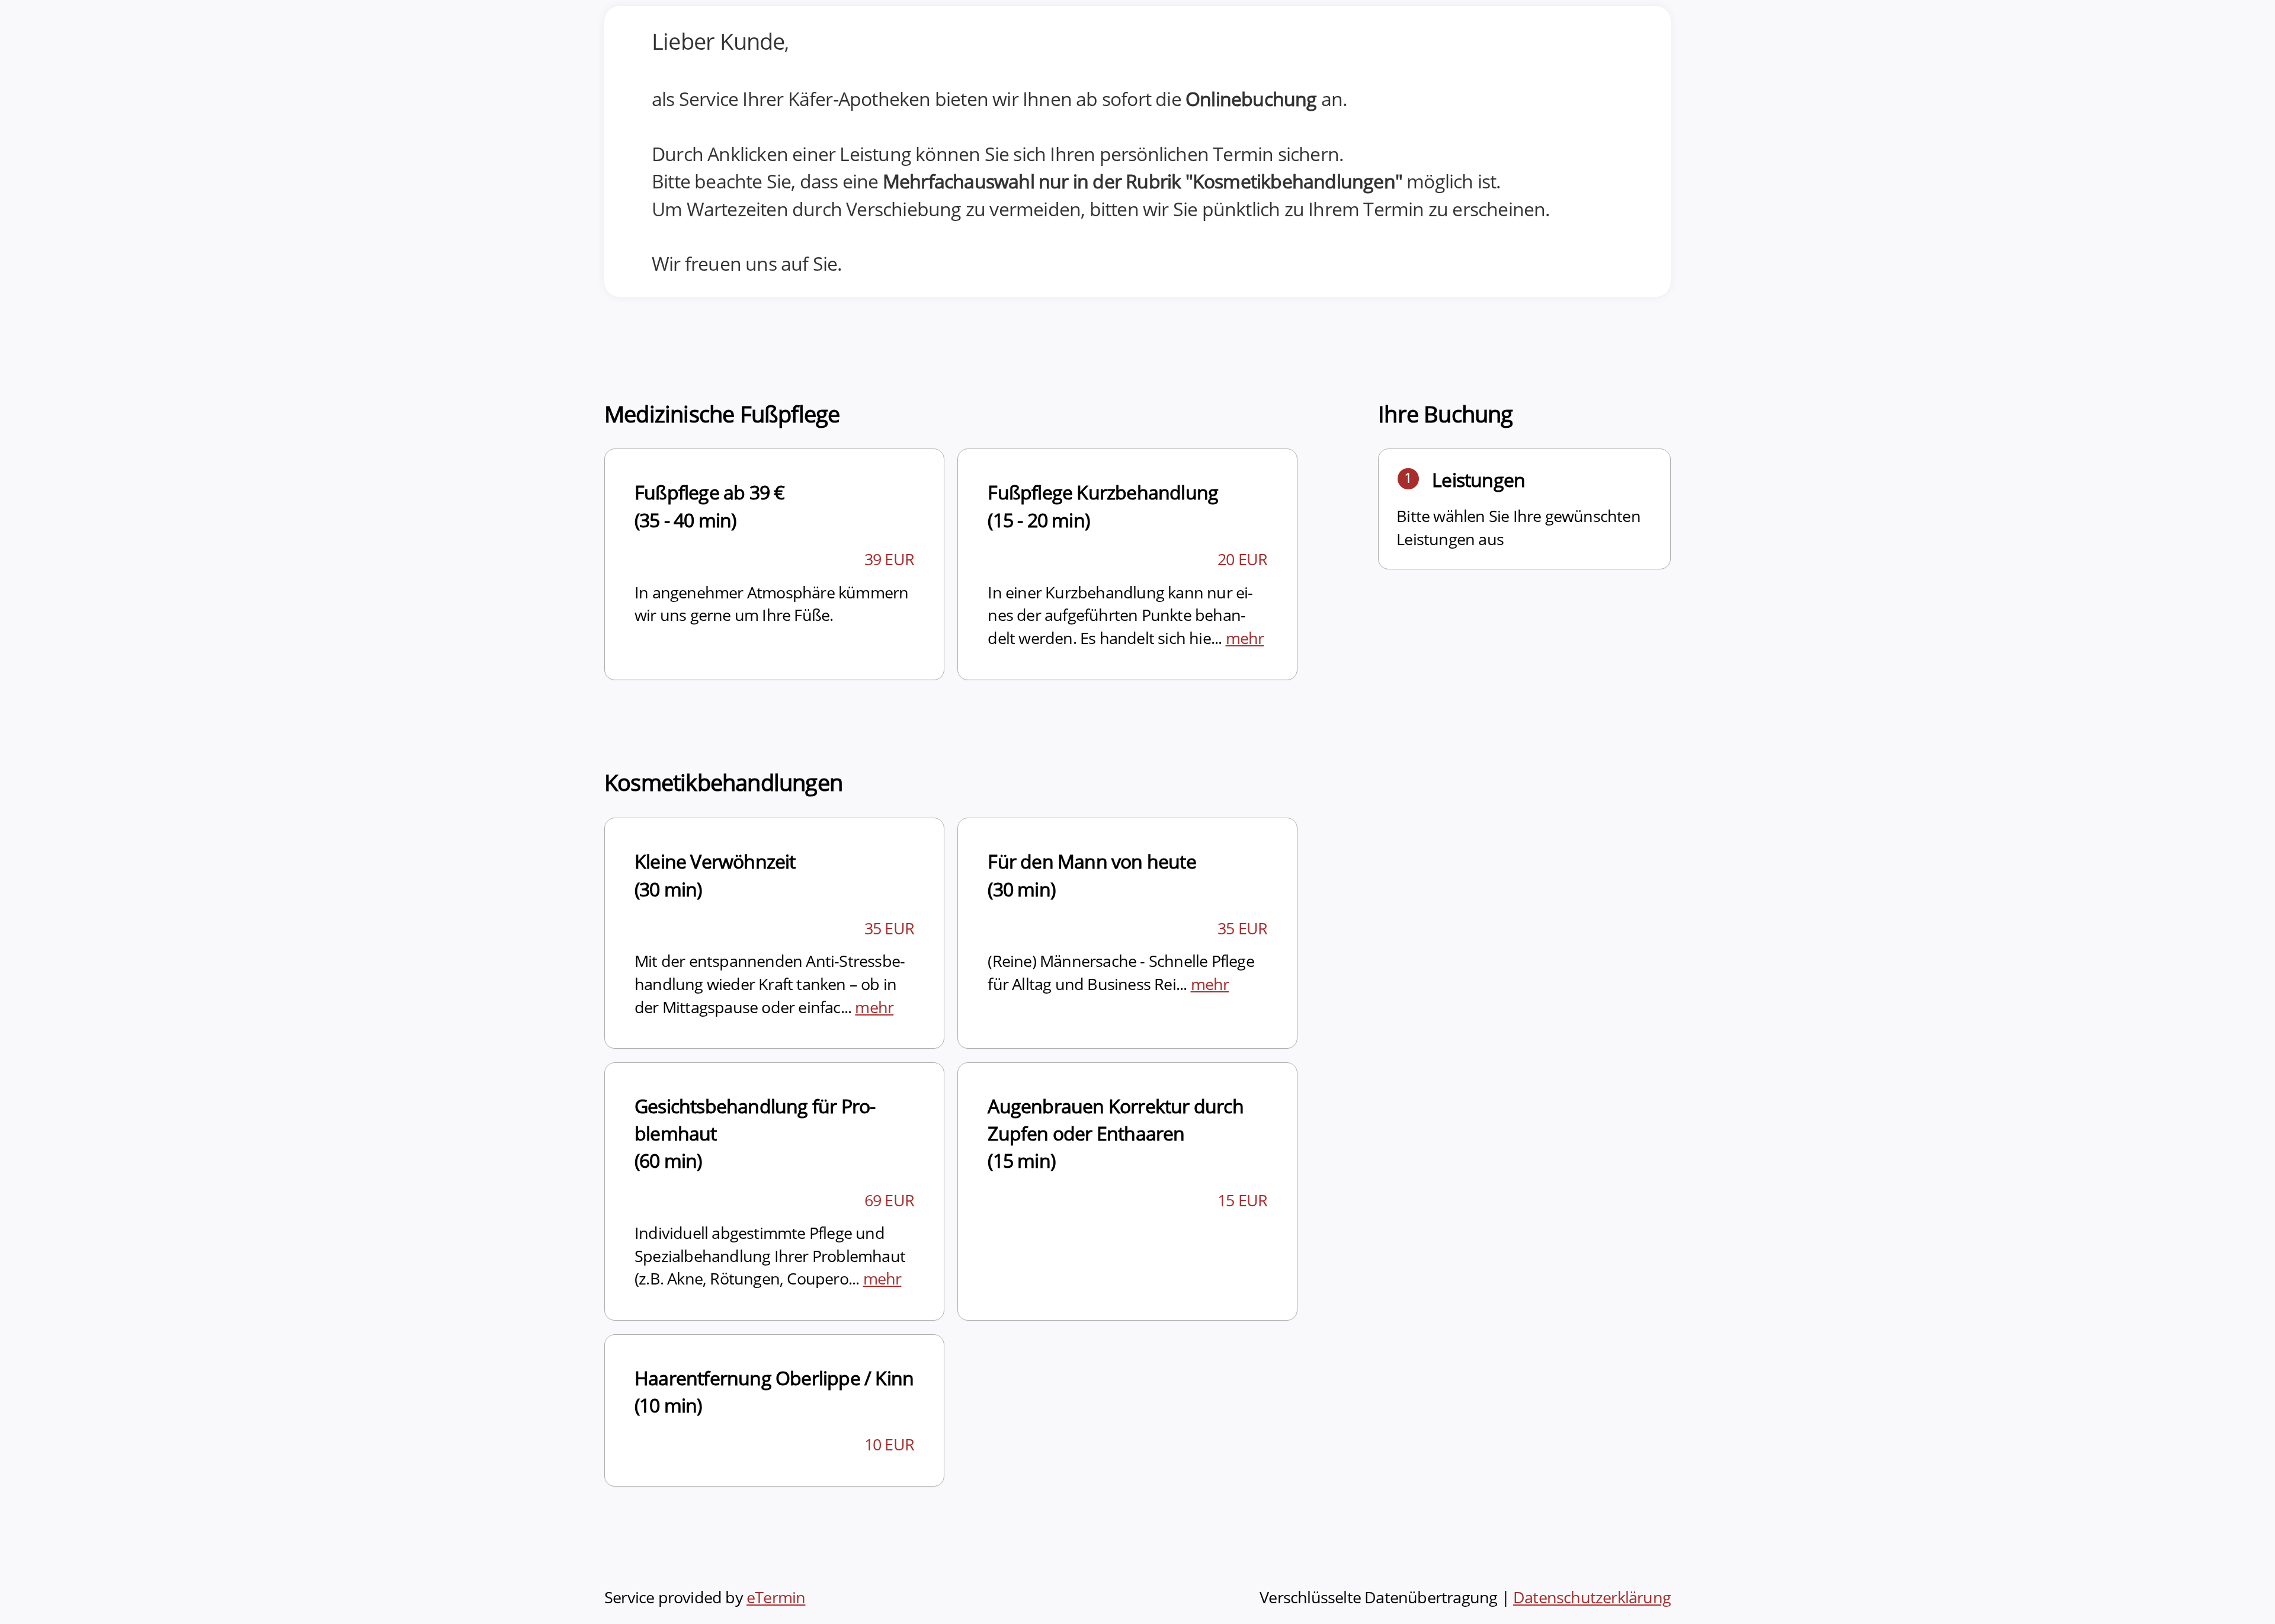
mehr (1245, 638)
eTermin (776, 1597)
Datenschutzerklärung (1592, 1597)
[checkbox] (774, 564)
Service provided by (705, 1597)
